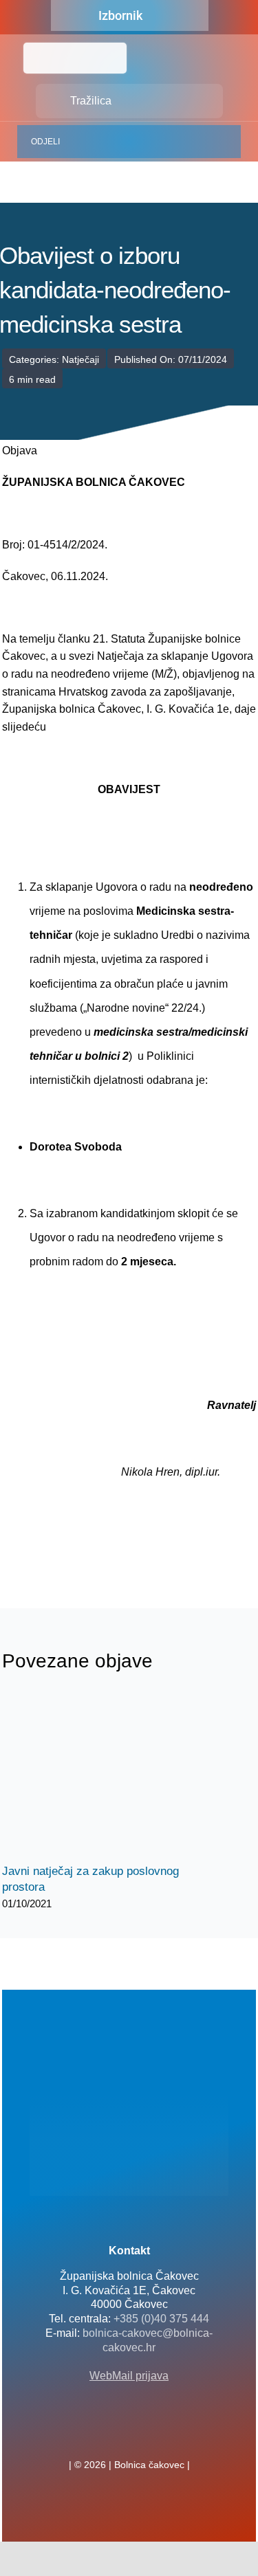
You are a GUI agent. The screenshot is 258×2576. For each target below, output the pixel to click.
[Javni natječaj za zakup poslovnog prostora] (105, 1776)
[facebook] (107, 2434)
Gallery (117, 1776)
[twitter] (129, 2434)
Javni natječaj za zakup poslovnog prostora (93, 1776)
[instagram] (151, 2434)
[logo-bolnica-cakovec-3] (71, 1545)
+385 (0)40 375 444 (161, 2319)
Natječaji (80, 359)
